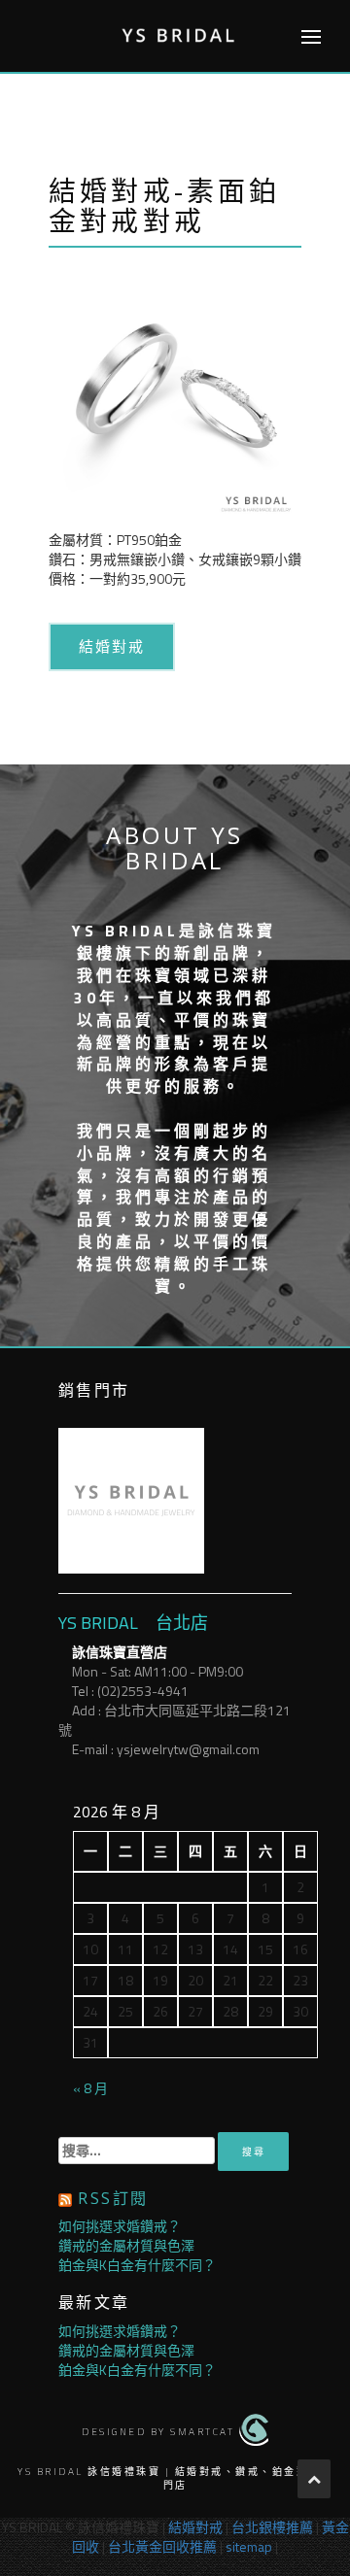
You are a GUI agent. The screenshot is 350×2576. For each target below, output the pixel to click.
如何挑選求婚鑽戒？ (120, 2226)
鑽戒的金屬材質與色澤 (126, 2245)
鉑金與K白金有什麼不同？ (137, 2265)
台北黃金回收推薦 (162, 2546)
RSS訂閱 (113, 2198)
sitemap (249, 2546)
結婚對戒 (112, 646)
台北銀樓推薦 (272, 2527)
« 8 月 (90, 2088)
